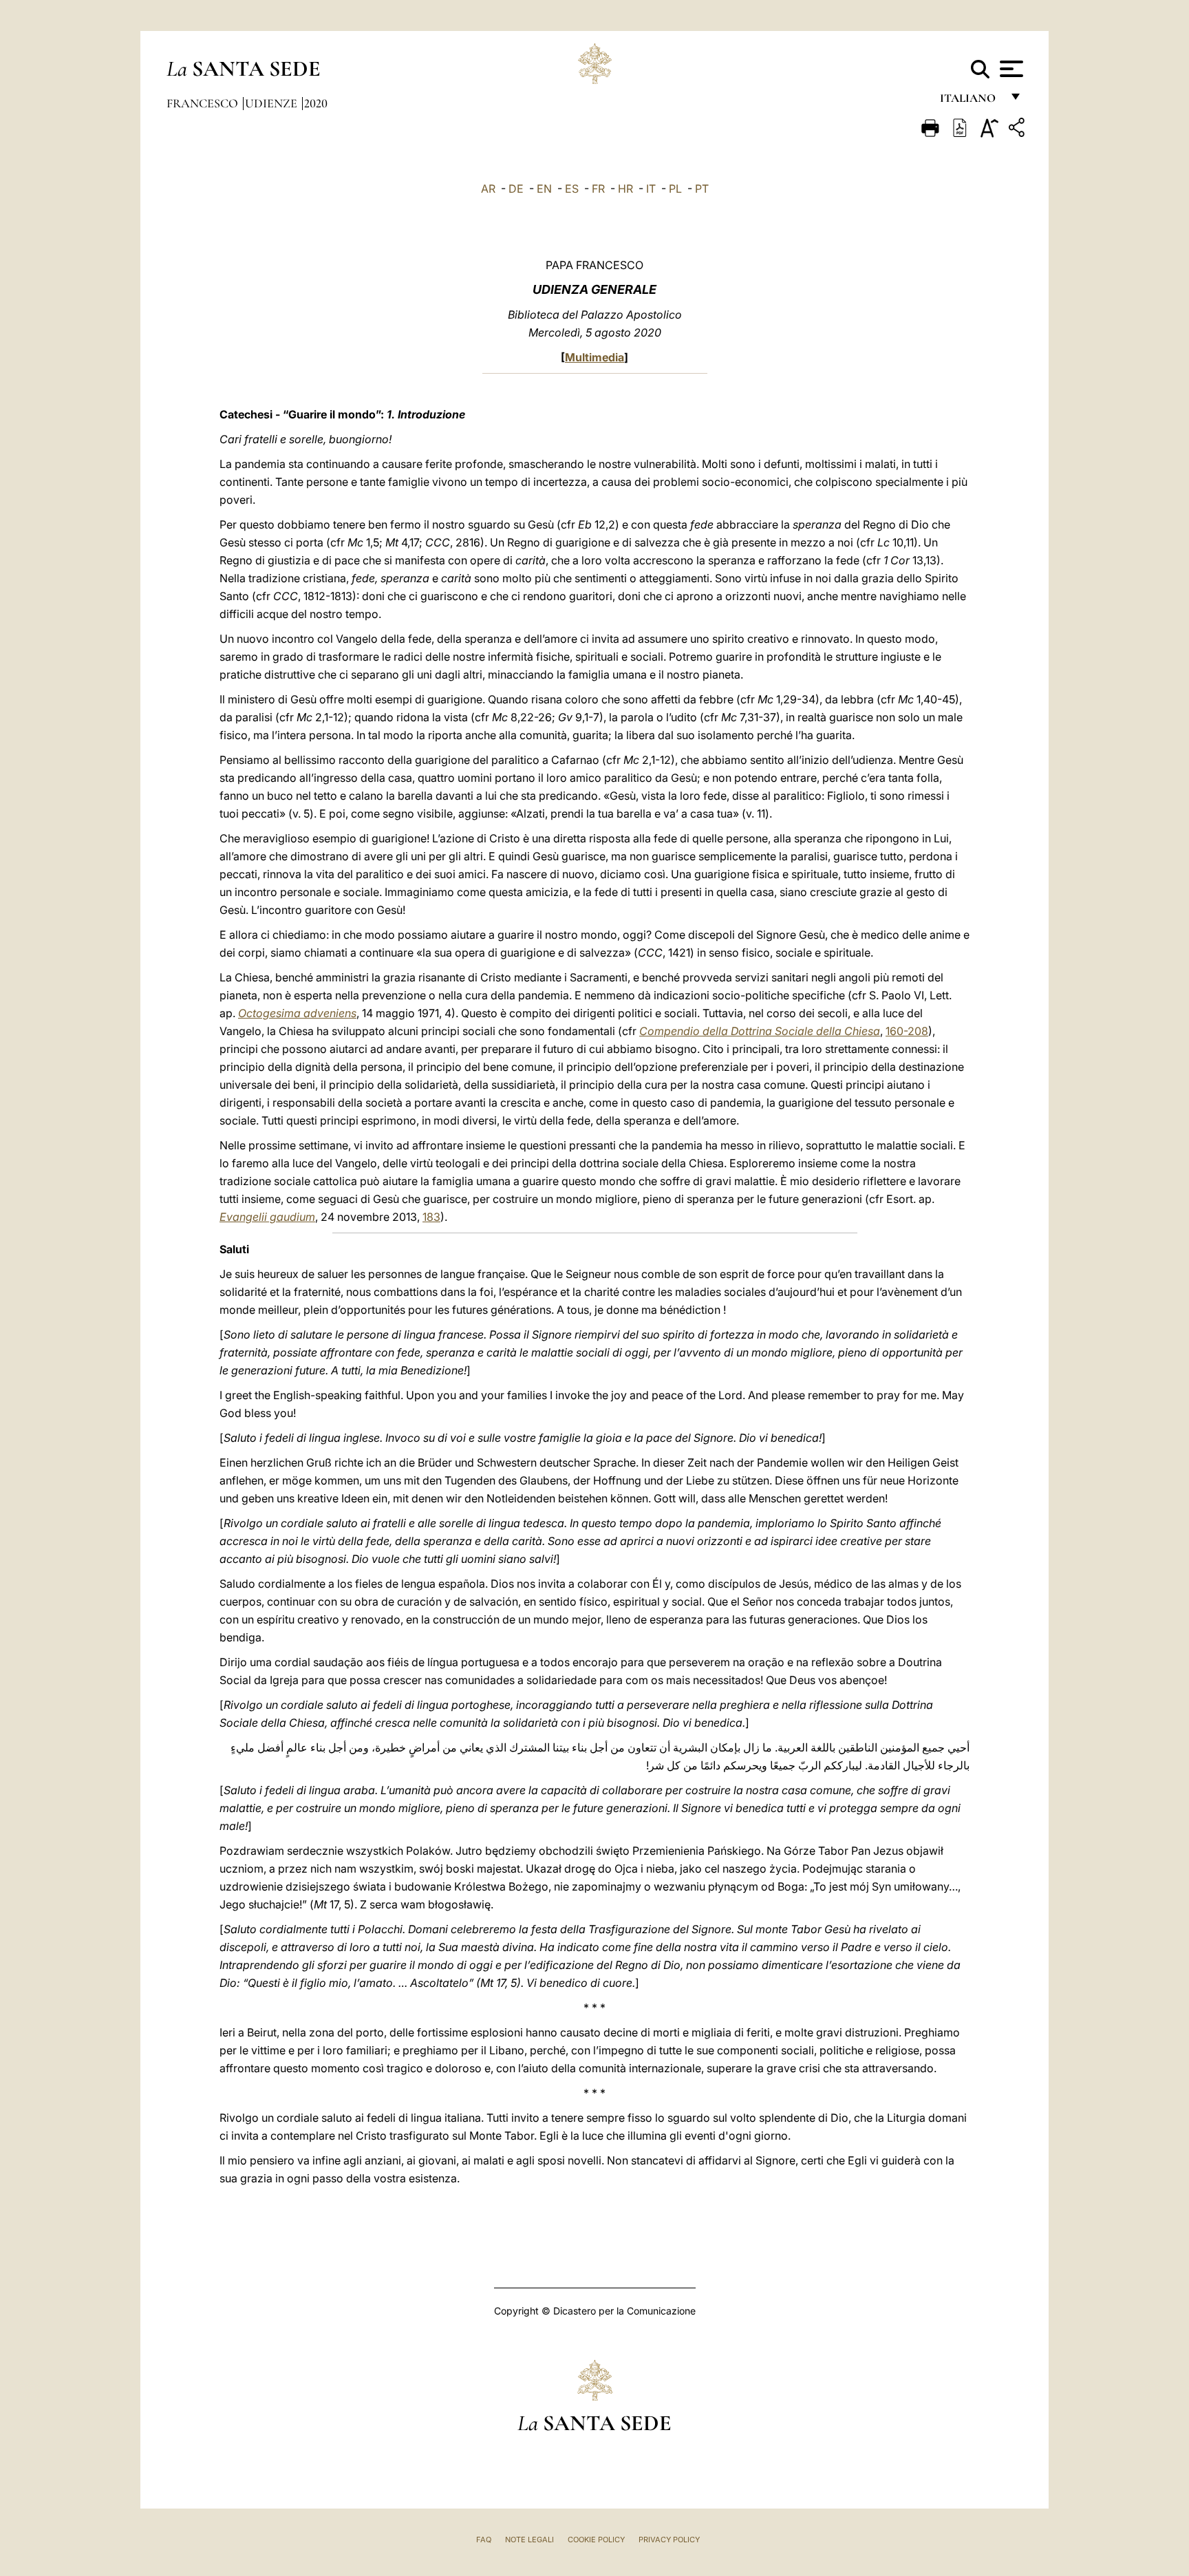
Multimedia (594, 357)
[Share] (1018, 130)
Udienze (272, 103)
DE (516, 189)
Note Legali (529, 2540)
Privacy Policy (669, 2540)
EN (544, 189)
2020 (316, 103)
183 (431, 1217)
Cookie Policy (596, 2540)
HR (625, 189)
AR (488, 189)
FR (598, 189)
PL (675, 189)
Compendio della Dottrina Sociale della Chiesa (760, 1031)
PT (702, 189)
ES (572, 189)
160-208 (907, 1031)
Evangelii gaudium (267, 1217)
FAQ (484, 2540)
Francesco (204, 103)
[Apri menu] (1010, 69)
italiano (971, 102)
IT (651, 189)
